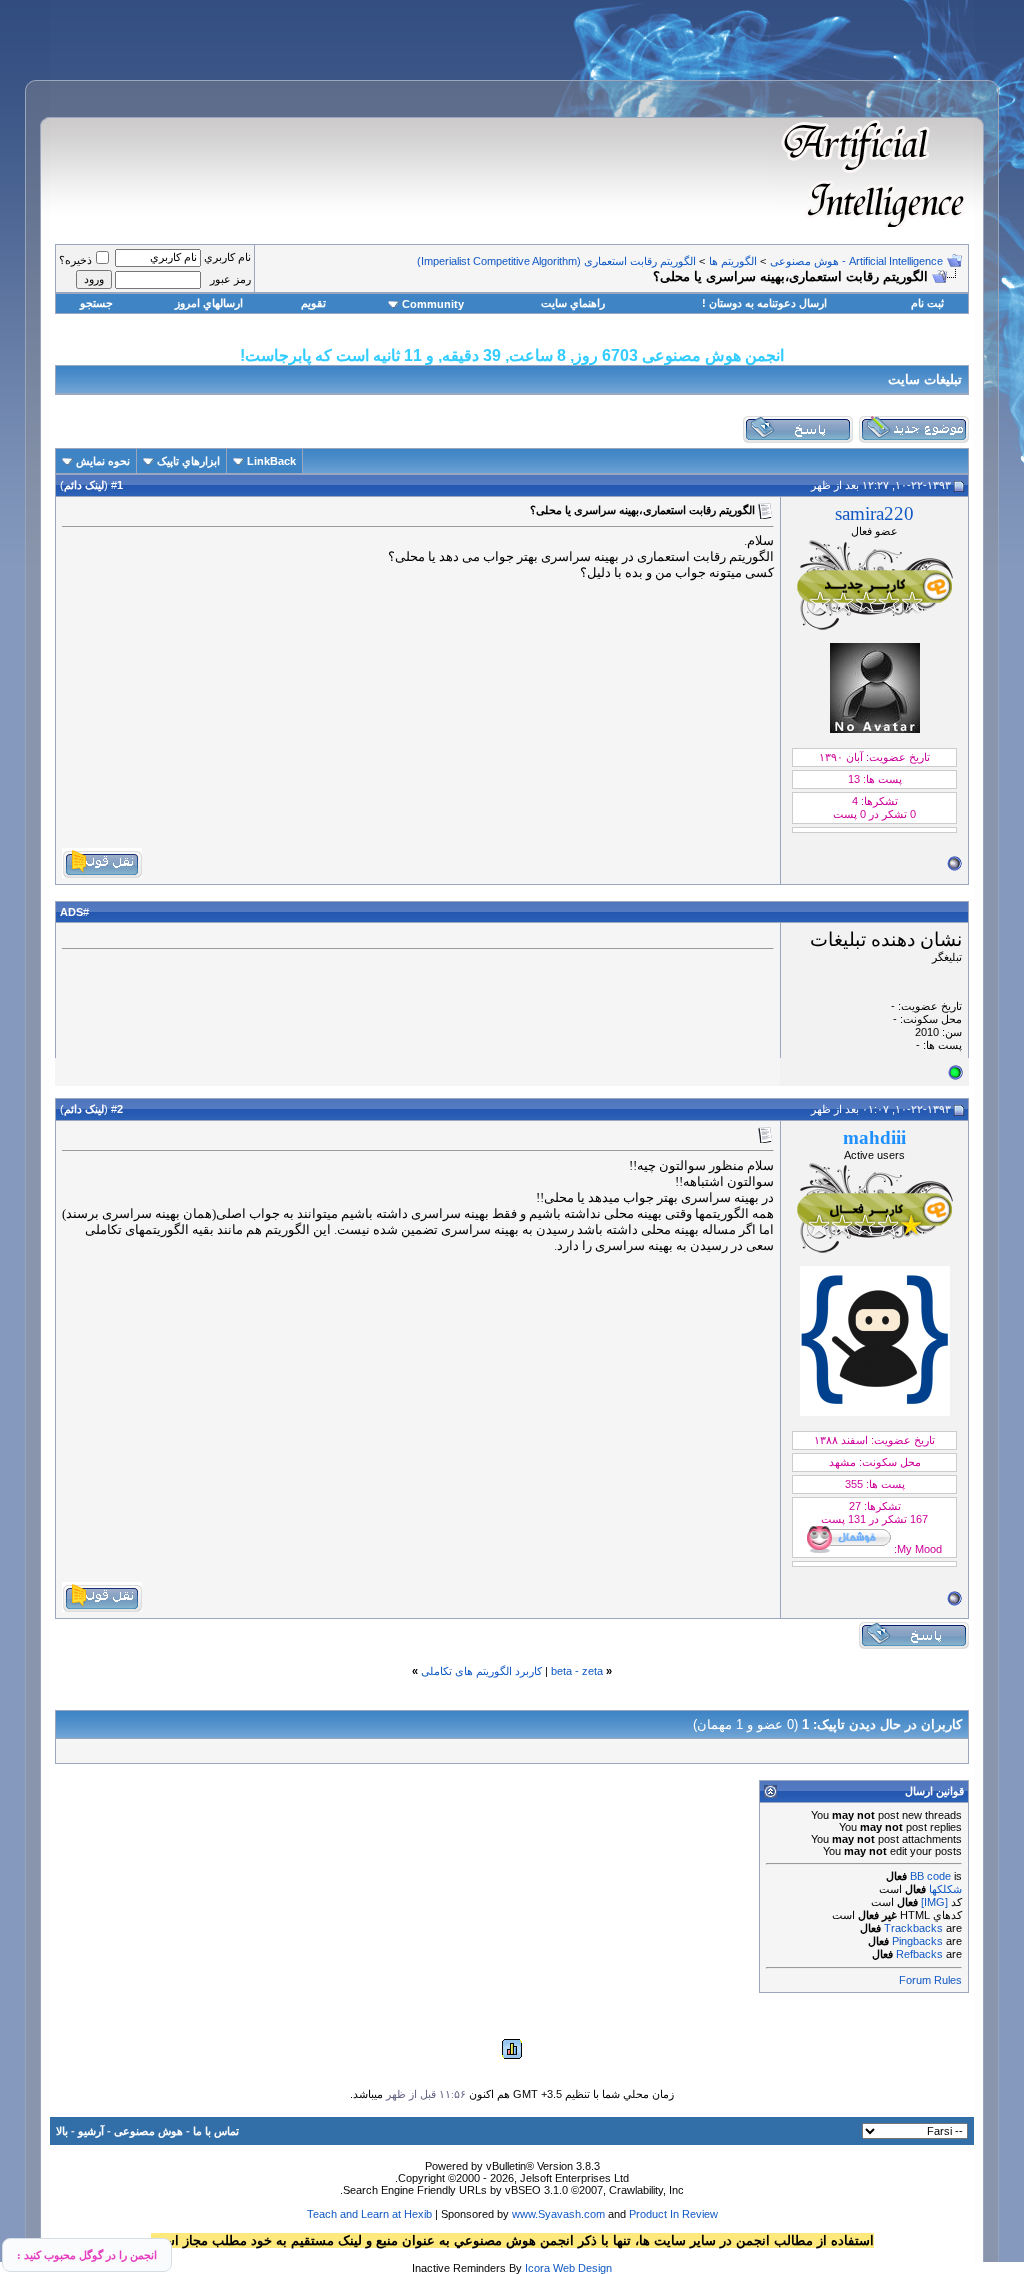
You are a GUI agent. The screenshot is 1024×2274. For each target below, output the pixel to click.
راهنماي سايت (573, 303)
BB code (930, 1876)
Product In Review (673, 2214)
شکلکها (945, 1889)
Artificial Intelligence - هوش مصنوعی (856, 261)
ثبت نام (927, 303)
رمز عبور (230, 279)
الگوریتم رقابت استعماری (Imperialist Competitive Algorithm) (556, 261)
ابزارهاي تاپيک (188, 461)
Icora (537, 2268)
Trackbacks (913, 1928)
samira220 (874, 513)
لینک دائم (84, 485)
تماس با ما (216, 2131)
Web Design (582, 2268)
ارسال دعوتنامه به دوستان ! (764, 303)
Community (433, 304)
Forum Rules (930, 1980)
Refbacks (919, 1954)
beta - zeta (577, 1671)
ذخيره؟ (75, 260)
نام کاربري (227, 257)
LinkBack (271, 461)
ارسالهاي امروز (209, 303)
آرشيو (91, 2131)
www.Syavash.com (558, 2214)
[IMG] (934, 1902)
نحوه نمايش (103, 461)
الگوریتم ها (733, 261)
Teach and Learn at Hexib (369, 2214)
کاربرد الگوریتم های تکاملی (481, 1671)
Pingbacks (917, 1941)
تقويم (313, 303)
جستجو (96, 303)
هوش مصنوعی (148, 2131)
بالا (62, 2131)
